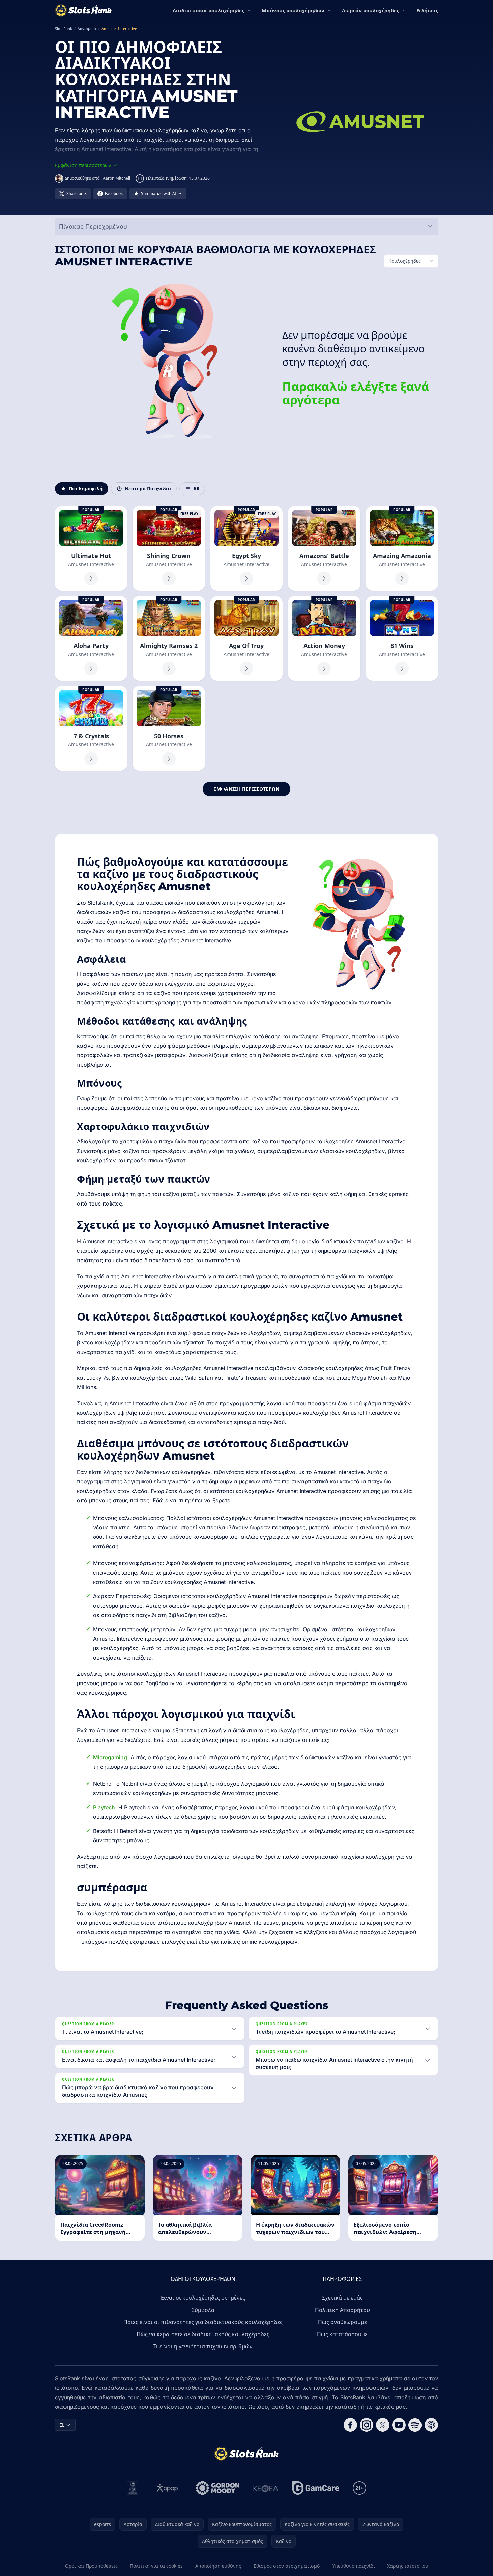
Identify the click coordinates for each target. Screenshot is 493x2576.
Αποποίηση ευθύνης (218, 2566)
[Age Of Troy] (246, 638)
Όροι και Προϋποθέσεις (91, 2566)
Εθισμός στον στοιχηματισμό (287, 2566)
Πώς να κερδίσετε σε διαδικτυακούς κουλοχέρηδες (203, 2334)
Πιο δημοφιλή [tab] (86, 489)
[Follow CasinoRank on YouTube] (399, 2425)
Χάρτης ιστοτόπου (408, 2566)
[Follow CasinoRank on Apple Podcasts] (431, 2425)
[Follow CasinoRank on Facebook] (350, 2425)
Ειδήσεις (427, 10)
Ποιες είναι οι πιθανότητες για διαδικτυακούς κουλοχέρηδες (203, 2322)
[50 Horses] (169, 728)
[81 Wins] (402, 638)
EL (62, 2425)
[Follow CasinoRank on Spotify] (415, 2425)
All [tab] (196, 489)
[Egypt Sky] (246, 548)
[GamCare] (316, 2488)
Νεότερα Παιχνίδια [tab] (148, 489)
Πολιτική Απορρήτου (342, 2310)
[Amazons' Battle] (324, 548)
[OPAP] (167, 2488)
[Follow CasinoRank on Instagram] (367, 2425)
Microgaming (110, 1757)
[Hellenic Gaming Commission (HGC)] (133, 2488)
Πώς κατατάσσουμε (342, 2334)
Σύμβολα (203, 2310)
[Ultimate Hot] (91, 548)
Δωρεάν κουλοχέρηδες (370, 10)
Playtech (104, 1807)
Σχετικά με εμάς (342, 2298)
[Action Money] (324, 638)
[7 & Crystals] (91, 728)
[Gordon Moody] (217, 2488)
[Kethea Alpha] (266, 2488)
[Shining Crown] (169, 548)
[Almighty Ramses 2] (169, 638)
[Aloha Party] (91, 638)
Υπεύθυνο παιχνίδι (354, 2566)
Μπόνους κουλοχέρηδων (293, 10)
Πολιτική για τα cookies (156, 2566)
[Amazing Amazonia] (402, 548)
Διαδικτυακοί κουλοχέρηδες (208, 10)
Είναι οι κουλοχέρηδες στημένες (203, 2298)
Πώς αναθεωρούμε (342, 2322)
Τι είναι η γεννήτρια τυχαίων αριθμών (203, 2346)
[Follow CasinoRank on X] (383, 2425)
